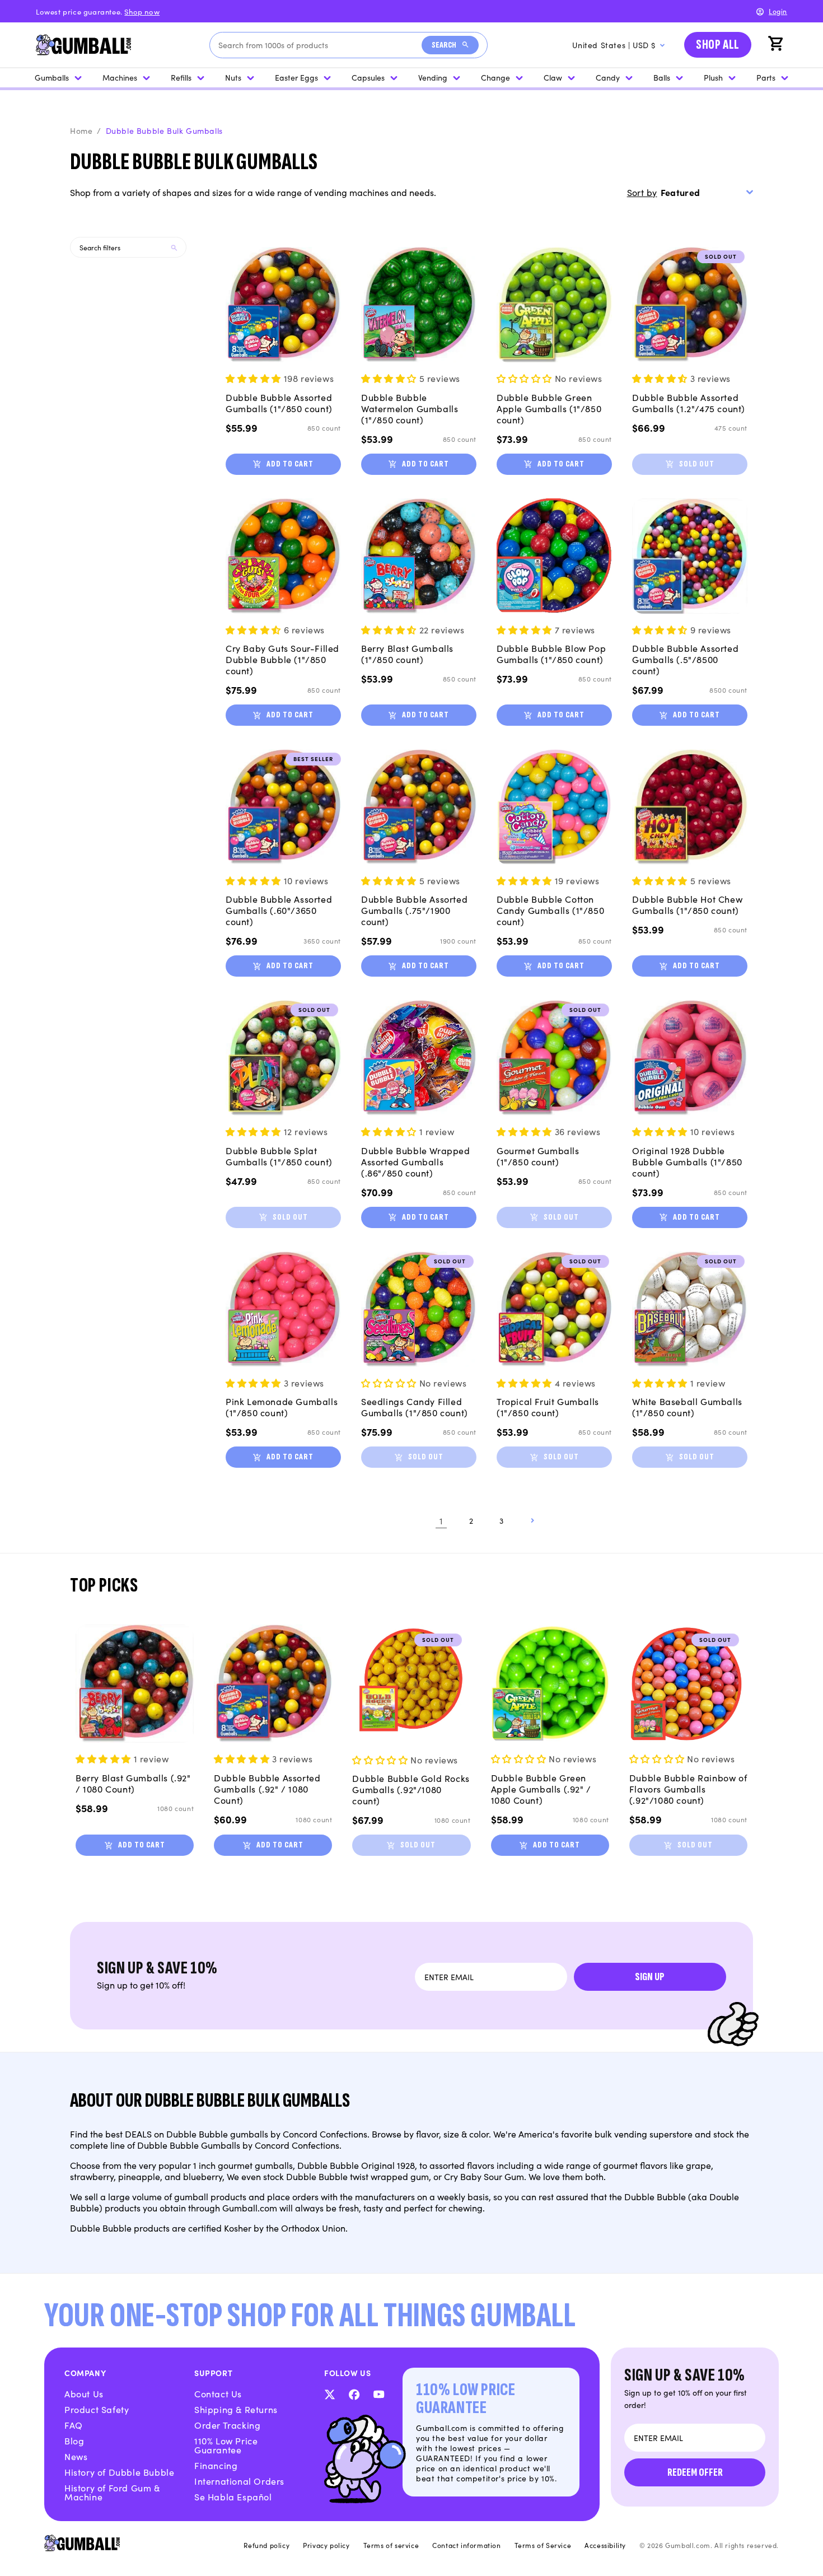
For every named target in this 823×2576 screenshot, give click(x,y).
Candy (608, 77)
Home (81, 130)
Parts (766, 77)
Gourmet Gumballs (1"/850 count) (538, 1156)
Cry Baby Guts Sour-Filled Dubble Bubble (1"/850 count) (282, 659)
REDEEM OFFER (695, 2472)
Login (778, 11)
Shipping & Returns (236, 2409)
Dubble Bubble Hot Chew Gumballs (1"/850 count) (687, 904)
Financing (216, 2465)
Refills (181, 77)
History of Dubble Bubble (119, 2472)
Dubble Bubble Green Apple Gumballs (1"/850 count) (549, 408)
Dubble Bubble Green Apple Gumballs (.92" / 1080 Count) (541, 1789)
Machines (120, 77)
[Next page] (532, 1520)
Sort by (642, 192)
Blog (74, 2440)
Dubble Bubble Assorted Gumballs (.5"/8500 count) (685, 659)
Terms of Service (543, 2545)
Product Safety (97, 2409)
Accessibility (605, 2545)
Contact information (466, 2545)
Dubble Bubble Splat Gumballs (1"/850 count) (279, 1156)
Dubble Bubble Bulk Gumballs (164, 130)
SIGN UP (650, 1977)
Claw (553, 77)
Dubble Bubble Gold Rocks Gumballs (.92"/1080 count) (411, 1789)
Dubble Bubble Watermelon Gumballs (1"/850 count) (410, 408)
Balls (662, 77)
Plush (713, 77)
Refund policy (266, 2545)
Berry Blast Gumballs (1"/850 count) (407, 654)
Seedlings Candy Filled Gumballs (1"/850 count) (415, 1407)
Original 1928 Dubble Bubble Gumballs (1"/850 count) (687, 1161)
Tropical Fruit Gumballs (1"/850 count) (548, 1407)
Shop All (718, 45)
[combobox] (320, 45)
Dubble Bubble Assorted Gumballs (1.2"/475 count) (689, 403)
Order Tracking (227, 2425)
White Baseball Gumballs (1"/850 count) (687, 1407)
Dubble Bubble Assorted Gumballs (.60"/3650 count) (279, 910)
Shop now (142, 11)
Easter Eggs (296, 77)
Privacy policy (326, 2545)
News (76, 2456)
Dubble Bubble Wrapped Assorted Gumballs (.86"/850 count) (416, 1161)
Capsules (368, 77)
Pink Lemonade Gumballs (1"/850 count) (282, 1407)
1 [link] (441, 1520)
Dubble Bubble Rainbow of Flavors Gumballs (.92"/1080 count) (688, 1789)
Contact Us (218, 2393)
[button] (777, 45)
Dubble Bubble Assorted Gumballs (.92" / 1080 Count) (267, 1789)
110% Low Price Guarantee (226, 2445)
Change (495, 77)
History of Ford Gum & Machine (112, 2492)
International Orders (239, 2481)
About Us (84, 2393)
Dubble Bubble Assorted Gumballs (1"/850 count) (279, 403)
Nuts (233, 77)
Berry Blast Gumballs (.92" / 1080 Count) (133, 1783)
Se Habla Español (233, 2496)
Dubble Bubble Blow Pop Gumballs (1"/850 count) (551, 654)
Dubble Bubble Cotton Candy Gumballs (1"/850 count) (550, 910)
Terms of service (391, 2545)
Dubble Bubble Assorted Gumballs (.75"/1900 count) (414, 910)
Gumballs (52, 77)
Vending (433, 77)
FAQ (74, 2425)
